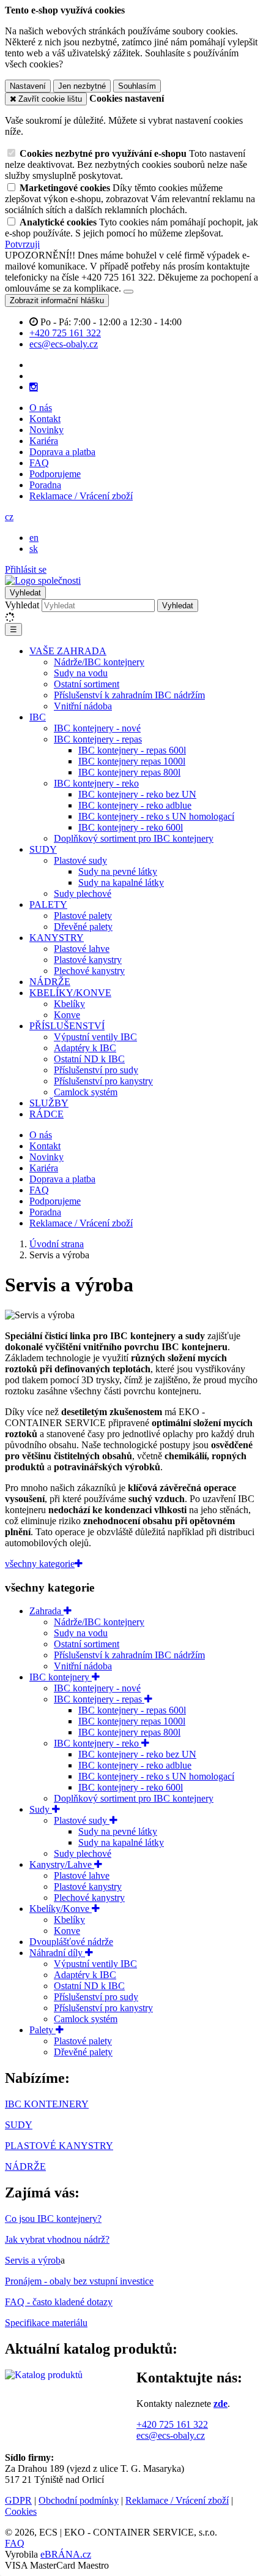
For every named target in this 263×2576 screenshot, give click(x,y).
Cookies (21, 2511)
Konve (67, 1015)
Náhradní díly (57, 1953)
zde (220, 2404)
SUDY (43, 849)
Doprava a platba (62, 452)
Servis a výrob (33, 2260)
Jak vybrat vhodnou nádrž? (57, 2239)
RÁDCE (46, 1114)
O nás (41, 408)
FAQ (39, 463)
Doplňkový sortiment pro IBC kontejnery (134, 838)
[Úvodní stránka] (43, 580)
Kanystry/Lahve (62, 1864)
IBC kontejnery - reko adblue (135, 805)
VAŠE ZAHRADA (68, 651)
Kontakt (45, 419)
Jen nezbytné (82, 86)
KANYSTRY (57, 938)
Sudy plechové (83, 893)
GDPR (18, 2500)
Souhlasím (137, 86)
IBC (38, 717)
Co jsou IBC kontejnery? (53, 2219)
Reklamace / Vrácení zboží (81, 496)
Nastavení (28, 86)
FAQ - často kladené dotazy (59, 2302)
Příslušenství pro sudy (96, 1070)
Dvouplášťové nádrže (71, 1942)
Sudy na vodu (81, 673)
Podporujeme (55, 474)
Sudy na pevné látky (118, 871)
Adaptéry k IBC (85, 1048)
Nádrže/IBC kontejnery (99, 662)
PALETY (48, 905)
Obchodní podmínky (79, 2500)
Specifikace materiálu (46, 2323)
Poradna (45, 485)
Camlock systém (86, 1092)
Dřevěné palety (83, 927)
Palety (43, 2030)
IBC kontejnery (61, 1677)
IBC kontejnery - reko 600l (131, 827)
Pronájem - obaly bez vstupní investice (79, 2281)
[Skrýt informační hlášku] (128, 292)
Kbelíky (69, 1004)
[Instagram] (34, 387)
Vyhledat (22, 605)
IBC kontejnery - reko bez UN (137, 794)
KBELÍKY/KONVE (70, 993)
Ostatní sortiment (87, 684)
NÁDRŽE (50, 982)
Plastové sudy (80, 860)
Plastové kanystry (88, 960)
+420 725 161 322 (172, 2424)
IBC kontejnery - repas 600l (132, 750)
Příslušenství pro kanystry (103, 1081)
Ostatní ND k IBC (89, 1059)
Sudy (41, 1809)
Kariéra (44, 441)
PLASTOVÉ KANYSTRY (59, 2146)
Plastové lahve (82, 949)
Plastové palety (83, 916)
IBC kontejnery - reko (96, 783)
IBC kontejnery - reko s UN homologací (156, 816)
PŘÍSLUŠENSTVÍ (67, 1026)
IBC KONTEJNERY (47, 2104)
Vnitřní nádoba (83, 706)
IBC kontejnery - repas (98, 739)
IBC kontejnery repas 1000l (132, 761)
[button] (9, 517)
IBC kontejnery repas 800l (129, 772)
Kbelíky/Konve (61, 1909)
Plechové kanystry (89, 971)
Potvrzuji (22, 244)
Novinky (46, 430)
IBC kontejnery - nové (97, 728)
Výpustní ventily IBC (95, 1037)
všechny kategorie (40, 1564)
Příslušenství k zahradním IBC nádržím (129, 695)
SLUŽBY (49, 1103)
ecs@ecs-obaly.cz (171, 2435)
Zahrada (46, 1611)
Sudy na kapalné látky (121, 882)
